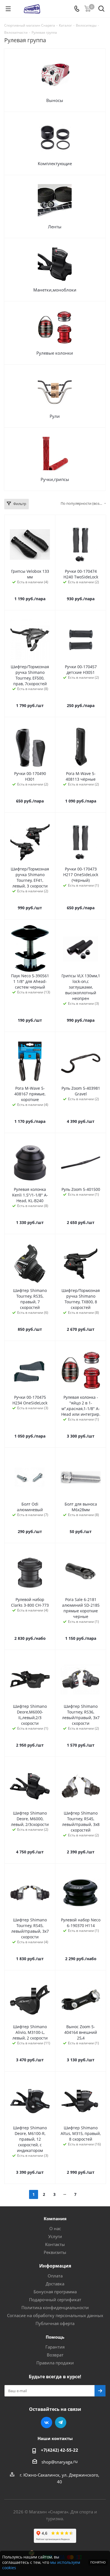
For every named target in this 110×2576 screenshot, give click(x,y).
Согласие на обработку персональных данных (55, 2315)
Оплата (55, 2276)
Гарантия (55, 2347)
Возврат (55, 2355)
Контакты (55, 2244)
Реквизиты (55, 2252)
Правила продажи (55, 2363)
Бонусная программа (55, 2292)
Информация (55, 2266)
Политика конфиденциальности (55, 2307)
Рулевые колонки (55, 353)
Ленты (55, 227)
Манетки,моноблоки (55, 290)
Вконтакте (47, 2422)
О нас (55, 2228)
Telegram (61, 2422)
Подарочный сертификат (55, 2300)
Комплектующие (55, 163)
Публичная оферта (55, 2323)
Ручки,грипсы (55, 479)
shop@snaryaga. (57, 2462)
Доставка (55, 2284)
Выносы (55, 100)
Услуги (55, 2236)
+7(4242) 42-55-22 (60, 2450)
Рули (55, 416)
